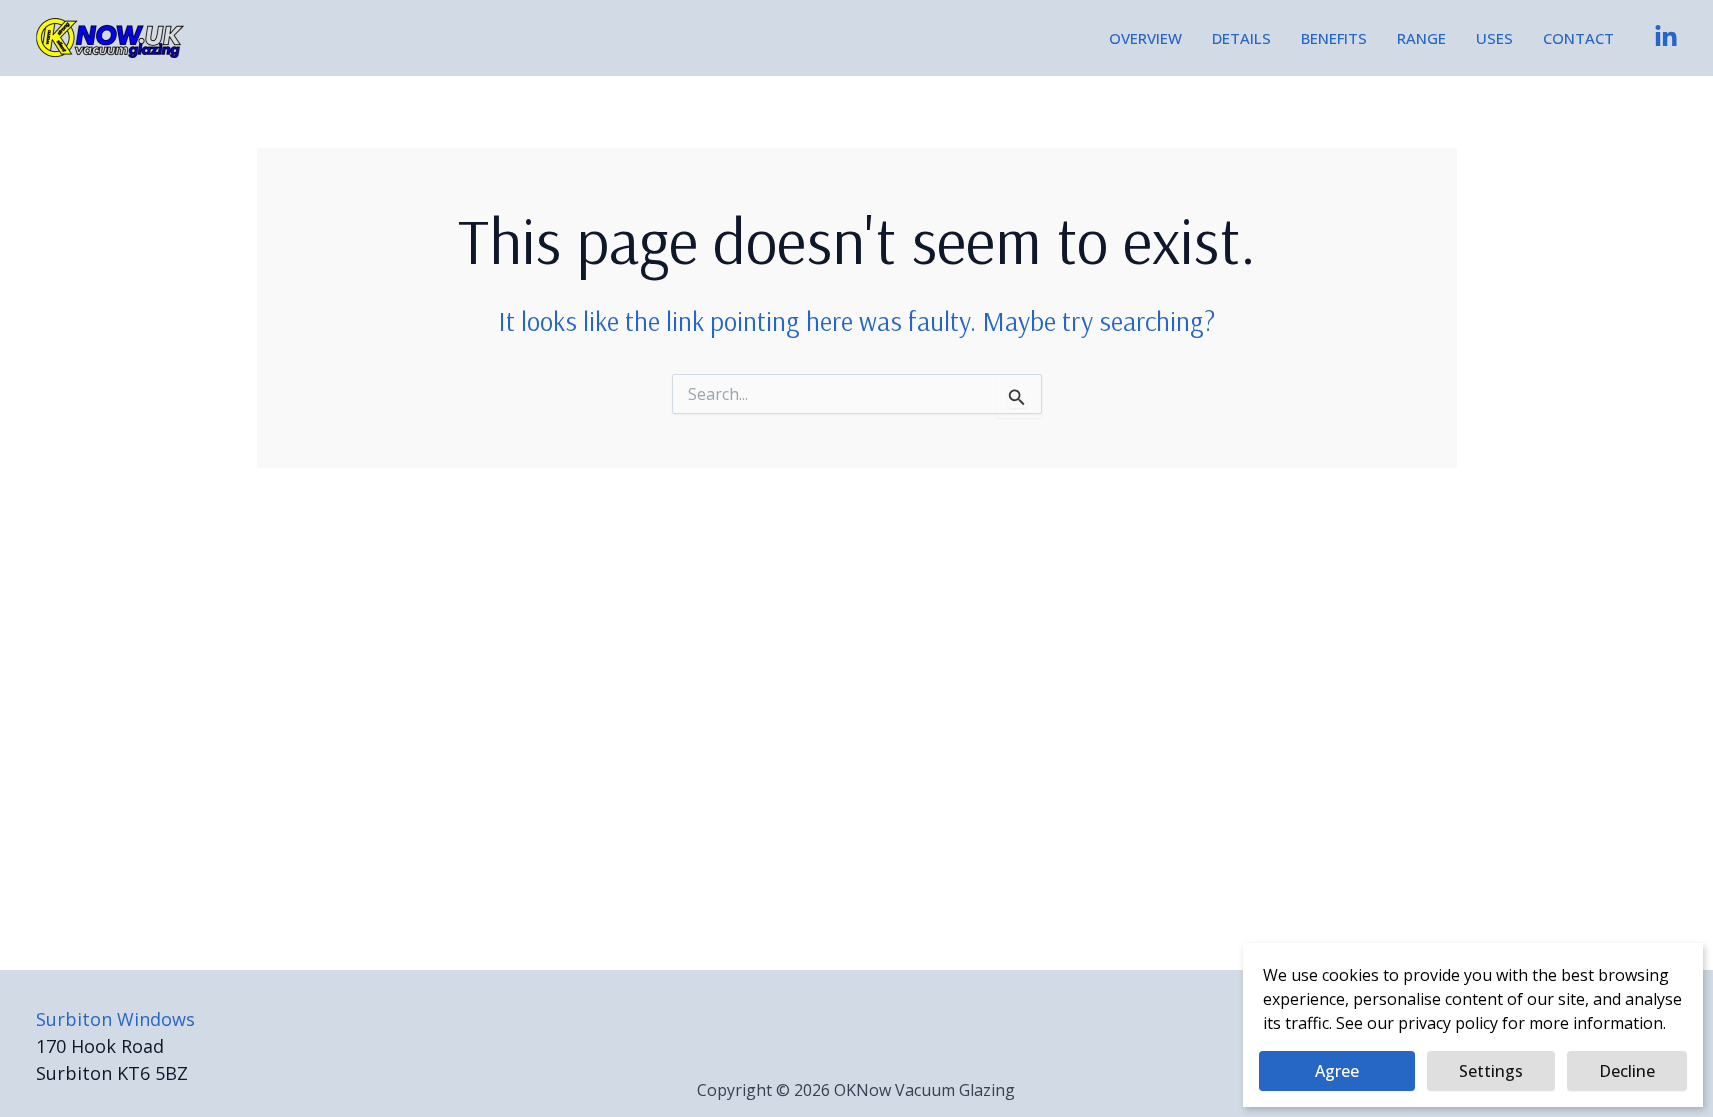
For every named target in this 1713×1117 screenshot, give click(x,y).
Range (1421, 38)
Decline (1627, 1071)
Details (1241, 38)
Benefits (1334, 38)
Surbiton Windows (115, 1019)
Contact (1578, 38)
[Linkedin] (1666, 37)
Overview (1145, 38)
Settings (1491, 1071)
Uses (1494, 38)
